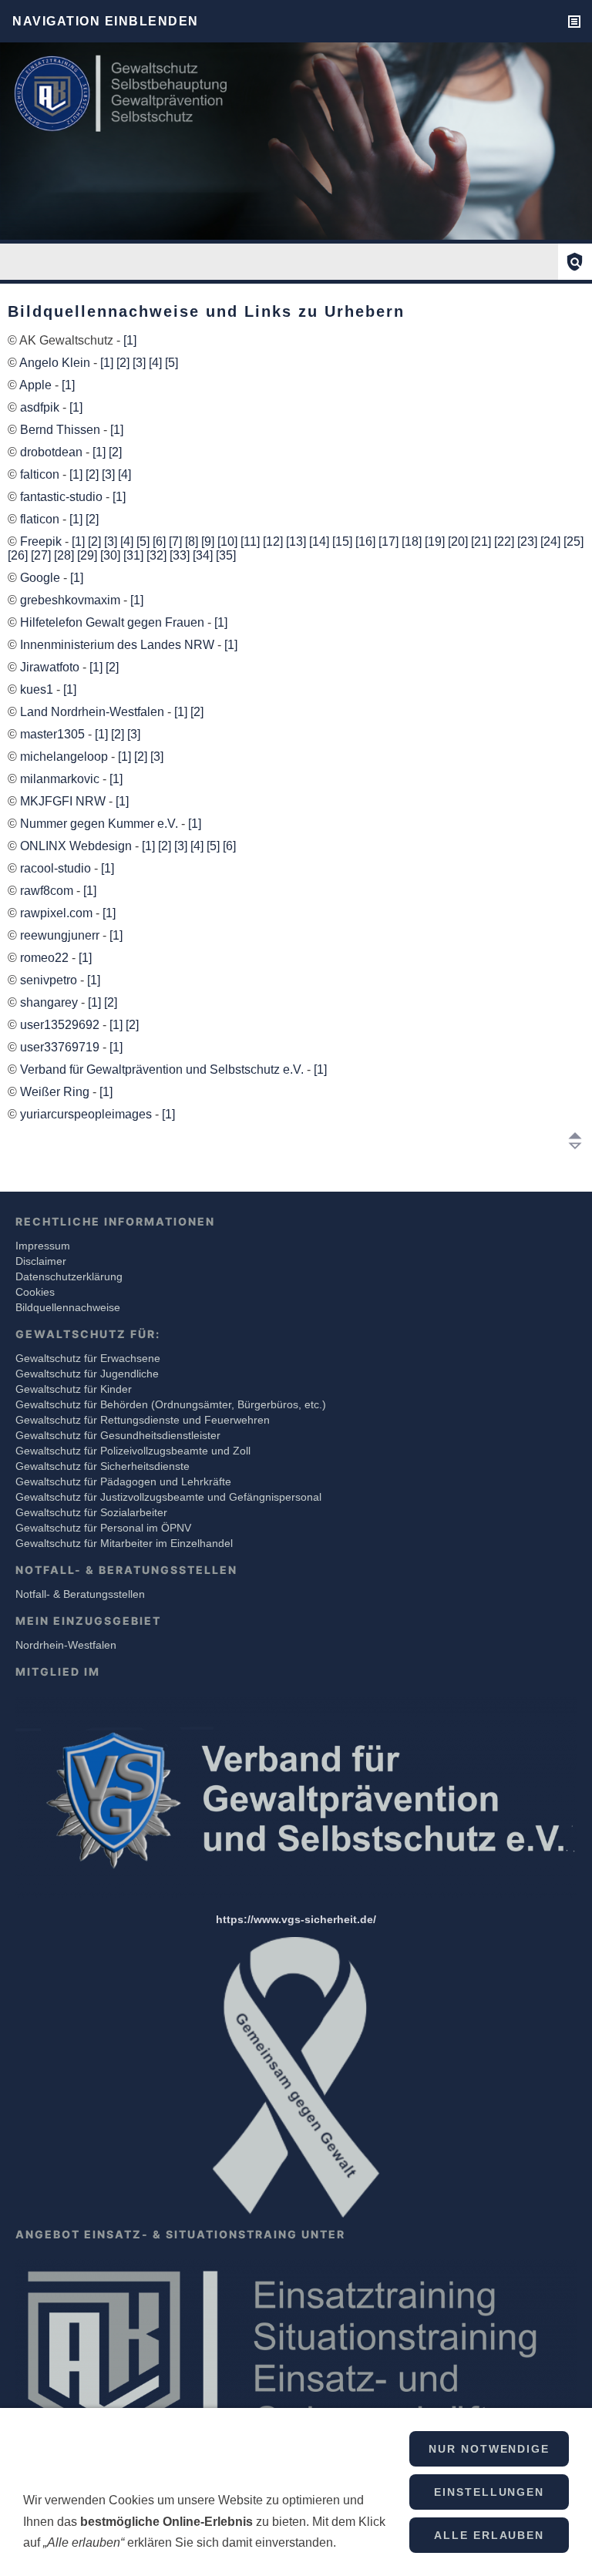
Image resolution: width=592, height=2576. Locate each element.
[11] (250, 541)
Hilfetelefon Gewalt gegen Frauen (114, 622)
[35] (226, 555)
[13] (296, 541)
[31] (133, 555)
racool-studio (57, 868)
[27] (41, 555)
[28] (64, 555)
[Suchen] (575, 262)
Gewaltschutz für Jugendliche (87, 1374)
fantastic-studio (63, 497)
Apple (37, 385)
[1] (130, 340)
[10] (227, 541)
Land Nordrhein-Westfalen (94, 712)
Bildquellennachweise (68, 1307)
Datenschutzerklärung (69, 1276)
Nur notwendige (489, 2449)
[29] (87, 555)
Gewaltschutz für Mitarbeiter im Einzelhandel (124, 1543)
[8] (192, 541)
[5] (172, 363)
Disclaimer (41, 1261)
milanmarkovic (61, 779)
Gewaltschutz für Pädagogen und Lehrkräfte (123, 1481)
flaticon (41, 519)
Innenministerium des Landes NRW (119, 645)
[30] (110, 555)
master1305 (54, 734)
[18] (412, 541)
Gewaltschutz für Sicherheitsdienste (103, 1466)
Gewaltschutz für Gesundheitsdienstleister (118, 1435)
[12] (273, 541)
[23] (527, 541)
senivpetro (50, 980)
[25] (573, 541)
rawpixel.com (58, 913)
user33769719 (61, 1047)
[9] (208, 541)
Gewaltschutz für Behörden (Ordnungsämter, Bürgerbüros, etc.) (171, 1404)
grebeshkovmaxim (72, 600)
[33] (180, 555)
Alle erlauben (489, 2535)
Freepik (42, 541)
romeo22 (46, 958)
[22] (504, 541)
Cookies (35, 1292)
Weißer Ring (56, 1092)
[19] (435, 541)
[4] (155, 363)
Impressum (43, 1246)
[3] (139, 363)
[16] (365, 541)
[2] (123, 363)
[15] (342, 541)
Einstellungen (489, 2492)
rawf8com (48, 891)
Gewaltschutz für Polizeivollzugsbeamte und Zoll (133, 1451)
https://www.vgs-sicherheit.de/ (296, 1919)
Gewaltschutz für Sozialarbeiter (91, 1512)
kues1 (38, 689)
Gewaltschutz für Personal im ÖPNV (103, 1528)
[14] (319, 541)
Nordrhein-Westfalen (66, 1645)
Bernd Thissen (62, 430)
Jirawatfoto (51, 667)
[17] (388, 541)
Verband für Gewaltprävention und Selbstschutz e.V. (163, 1069)
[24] (550, 541)
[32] (156, 555)
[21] (481, 541)
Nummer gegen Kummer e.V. (101, 824)
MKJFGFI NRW (64, 801)
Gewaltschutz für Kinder (74, 1389)
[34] (203, 555)
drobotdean (53, 452)
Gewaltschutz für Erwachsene (88, 1358)
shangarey (50, 1002)
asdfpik (41, 407)
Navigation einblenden (106, 21)
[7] (175, 541)
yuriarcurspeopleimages (87, 1114)
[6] (159, 541)
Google (42, 578)
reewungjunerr (61, 935)
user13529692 (61, 1025)
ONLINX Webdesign (77, 846)
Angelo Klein (56, 363)
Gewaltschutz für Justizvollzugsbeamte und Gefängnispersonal (168, 1497)
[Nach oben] (575, 1141)
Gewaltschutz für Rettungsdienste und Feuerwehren (143, 1420)
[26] (18, 555)
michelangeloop (66, 757)
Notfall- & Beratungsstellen (80, 1594)
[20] (458, 541)
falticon (41, 474)
